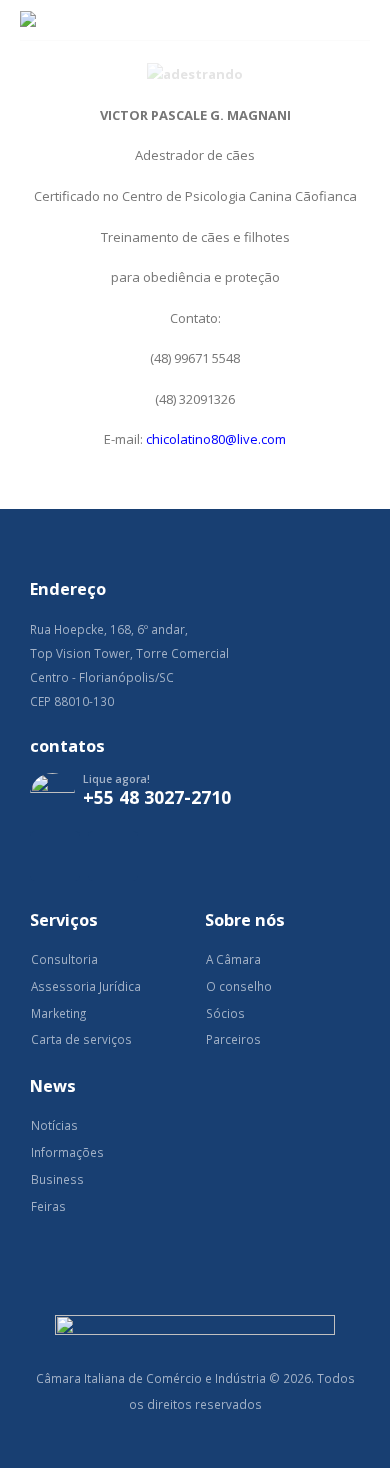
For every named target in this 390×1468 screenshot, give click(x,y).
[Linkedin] (113, 856)
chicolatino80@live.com (216, 439)
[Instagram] (55, 856)
